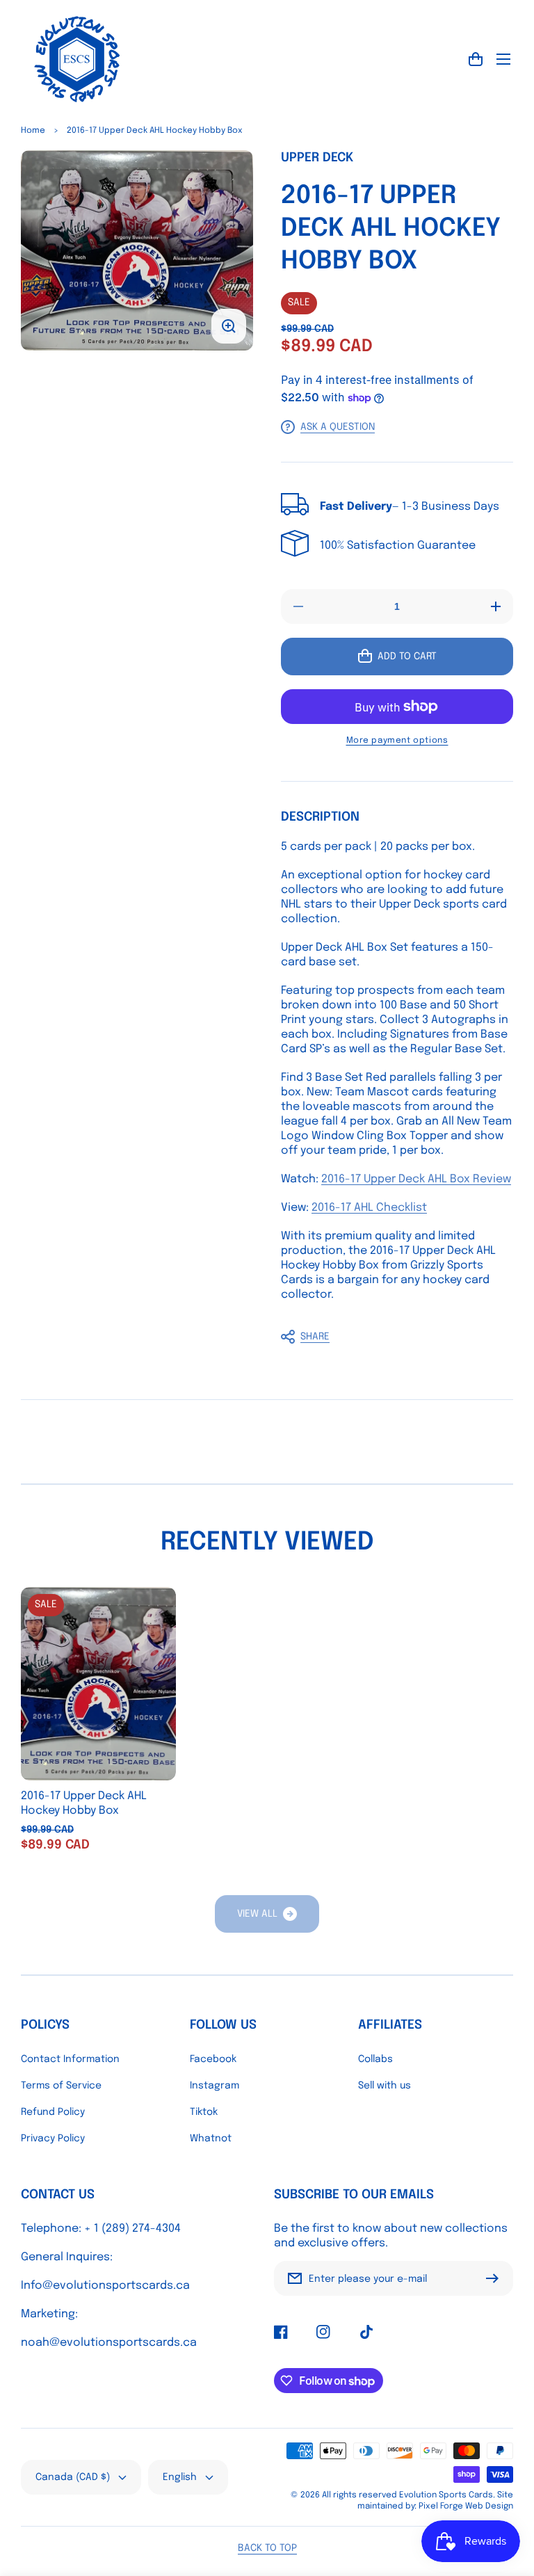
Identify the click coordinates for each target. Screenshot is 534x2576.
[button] (390, 1337)
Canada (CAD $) (73, 2477)
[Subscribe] (496, 2278)
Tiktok (204, 2112)
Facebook (213, 2059)
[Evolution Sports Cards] (76, 59)
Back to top (267, 2548)
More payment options (397, 741)
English (180, 2477)
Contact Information (70, 2059)
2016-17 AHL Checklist (369, 1208)
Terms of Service (61, 2086)
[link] (267, 1914)
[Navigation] (503, 59)
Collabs (375, 2059)
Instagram (215, 2086)
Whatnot (211, 2139)
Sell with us (385, 2086)
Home (33, 131)
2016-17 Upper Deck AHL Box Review (416, 1179)
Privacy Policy (53, 2139)
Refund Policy (53, 2112)
